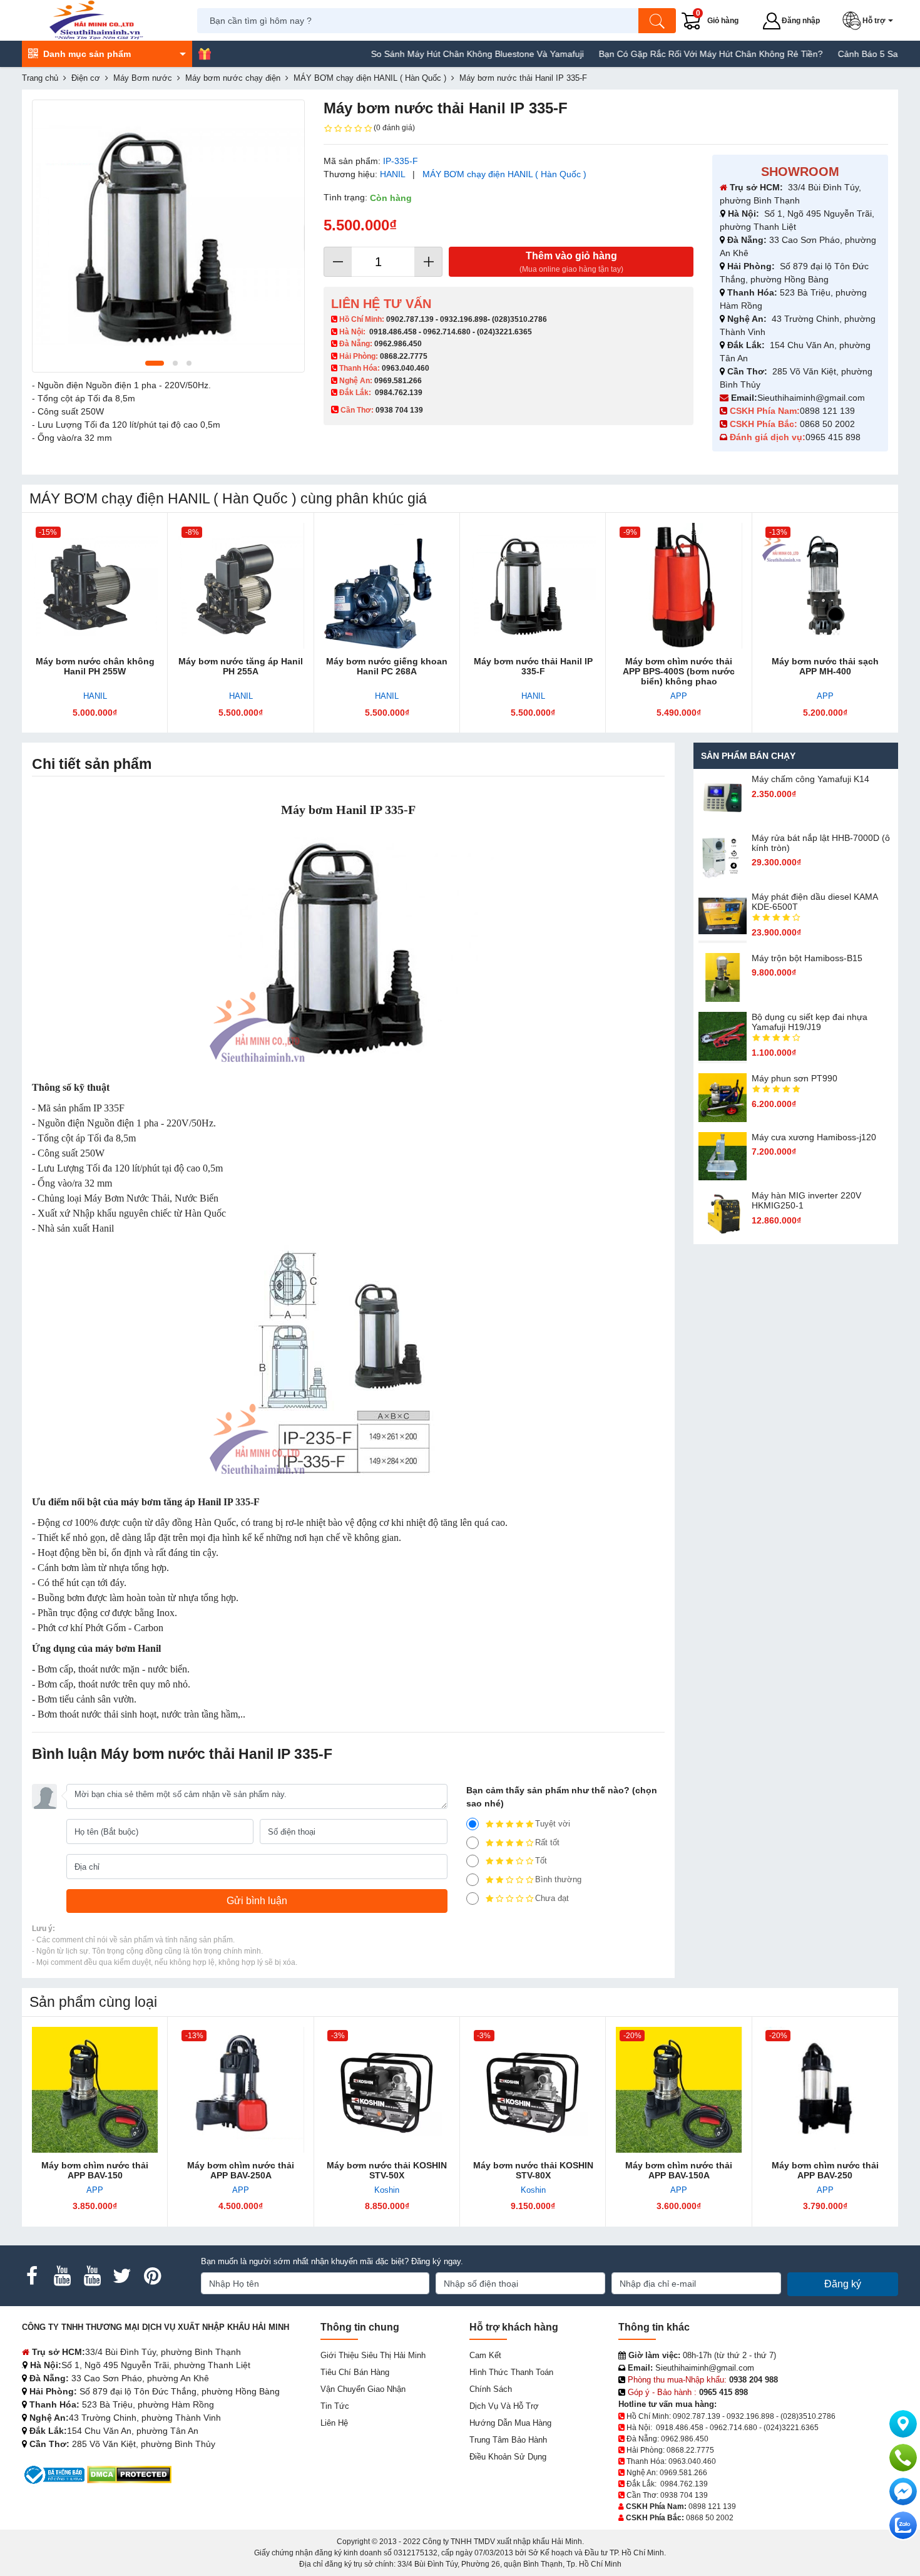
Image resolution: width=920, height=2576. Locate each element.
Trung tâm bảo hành (508, 2440)
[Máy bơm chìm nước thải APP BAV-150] (95, 2090)
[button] (870, 21)
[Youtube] (62, 2276)
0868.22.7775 (404, 356)
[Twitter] (122, 2276)
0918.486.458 (393, 332)
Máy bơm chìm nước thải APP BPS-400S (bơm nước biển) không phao (679, 671)
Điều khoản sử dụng (508, 2457)
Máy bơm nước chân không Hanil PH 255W (95, 666)
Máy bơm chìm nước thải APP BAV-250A (241, 2170)
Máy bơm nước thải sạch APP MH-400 (825, 666)
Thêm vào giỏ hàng (571, 262)
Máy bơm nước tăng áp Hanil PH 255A (241, 666)
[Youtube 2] (92, 2276)
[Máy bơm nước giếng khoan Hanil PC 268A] (387, 586)
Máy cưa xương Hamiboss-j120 (814, 1137)
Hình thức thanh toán (511, 2372)
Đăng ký (843, 2284)
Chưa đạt (552, 1898)
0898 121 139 (827, 411)
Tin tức (335, 2406)
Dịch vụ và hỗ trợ (504, 2406)
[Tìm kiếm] (657, 21)
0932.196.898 (464, 319)
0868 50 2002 (829, 424)
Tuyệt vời (553, 1824)
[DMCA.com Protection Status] (129, 2474)
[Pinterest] (152, 2276)
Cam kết (485, 2355)
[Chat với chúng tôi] (903, 2525)
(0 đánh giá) (394, 128)
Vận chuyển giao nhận (363, 2389)
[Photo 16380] (168, 236)
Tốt (541, 1861)
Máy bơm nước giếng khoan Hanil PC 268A (387, 666)
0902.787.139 (410, 319)
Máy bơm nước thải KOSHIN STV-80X (533, 2170)
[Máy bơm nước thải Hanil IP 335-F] (533, 586)
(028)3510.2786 (519, 319)
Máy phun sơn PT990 (795, 1078)
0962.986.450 (398, 344)
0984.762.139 (399, 393)
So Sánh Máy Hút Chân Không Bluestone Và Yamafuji (428, 54)
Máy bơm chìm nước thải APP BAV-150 (95, 2170)
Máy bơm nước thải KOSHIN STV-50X (387, 2170)
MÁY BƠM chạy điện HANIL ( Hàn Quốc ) (504, 174)
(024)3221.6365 (504, 332)
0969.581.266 (398, 381)
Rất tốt (547, 1842)
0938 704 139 (684, 2495)
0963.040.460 (406, 368)
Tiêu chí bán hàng (355, 2372)
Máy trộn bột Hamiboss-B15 (807, 958)
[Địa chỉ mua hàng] (903, 2424)
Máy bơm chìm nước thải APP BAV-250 (825, 2170)
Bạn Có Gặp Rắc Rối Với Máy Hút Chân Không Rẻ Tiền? (662, 54)
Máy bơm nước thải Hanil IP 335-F (533, 666)
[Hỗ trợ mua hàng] (903, 2458)
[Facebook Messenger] (903, 2491)
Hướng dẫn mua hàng (510, 2423)
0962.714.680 (447, 332)
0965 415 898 (833, 437)
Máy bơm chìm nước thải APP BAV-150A (679, 2170)
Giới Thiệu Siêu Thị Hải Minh (373, 2355)
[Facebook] (32, 2276)
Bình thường (558, 1879)
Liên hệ (334, 2423)
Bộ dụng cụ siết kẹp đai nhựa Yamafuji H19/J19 (810, 1022)
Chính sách (491, 2389)
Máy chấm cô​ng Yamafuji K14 (810, 779)
